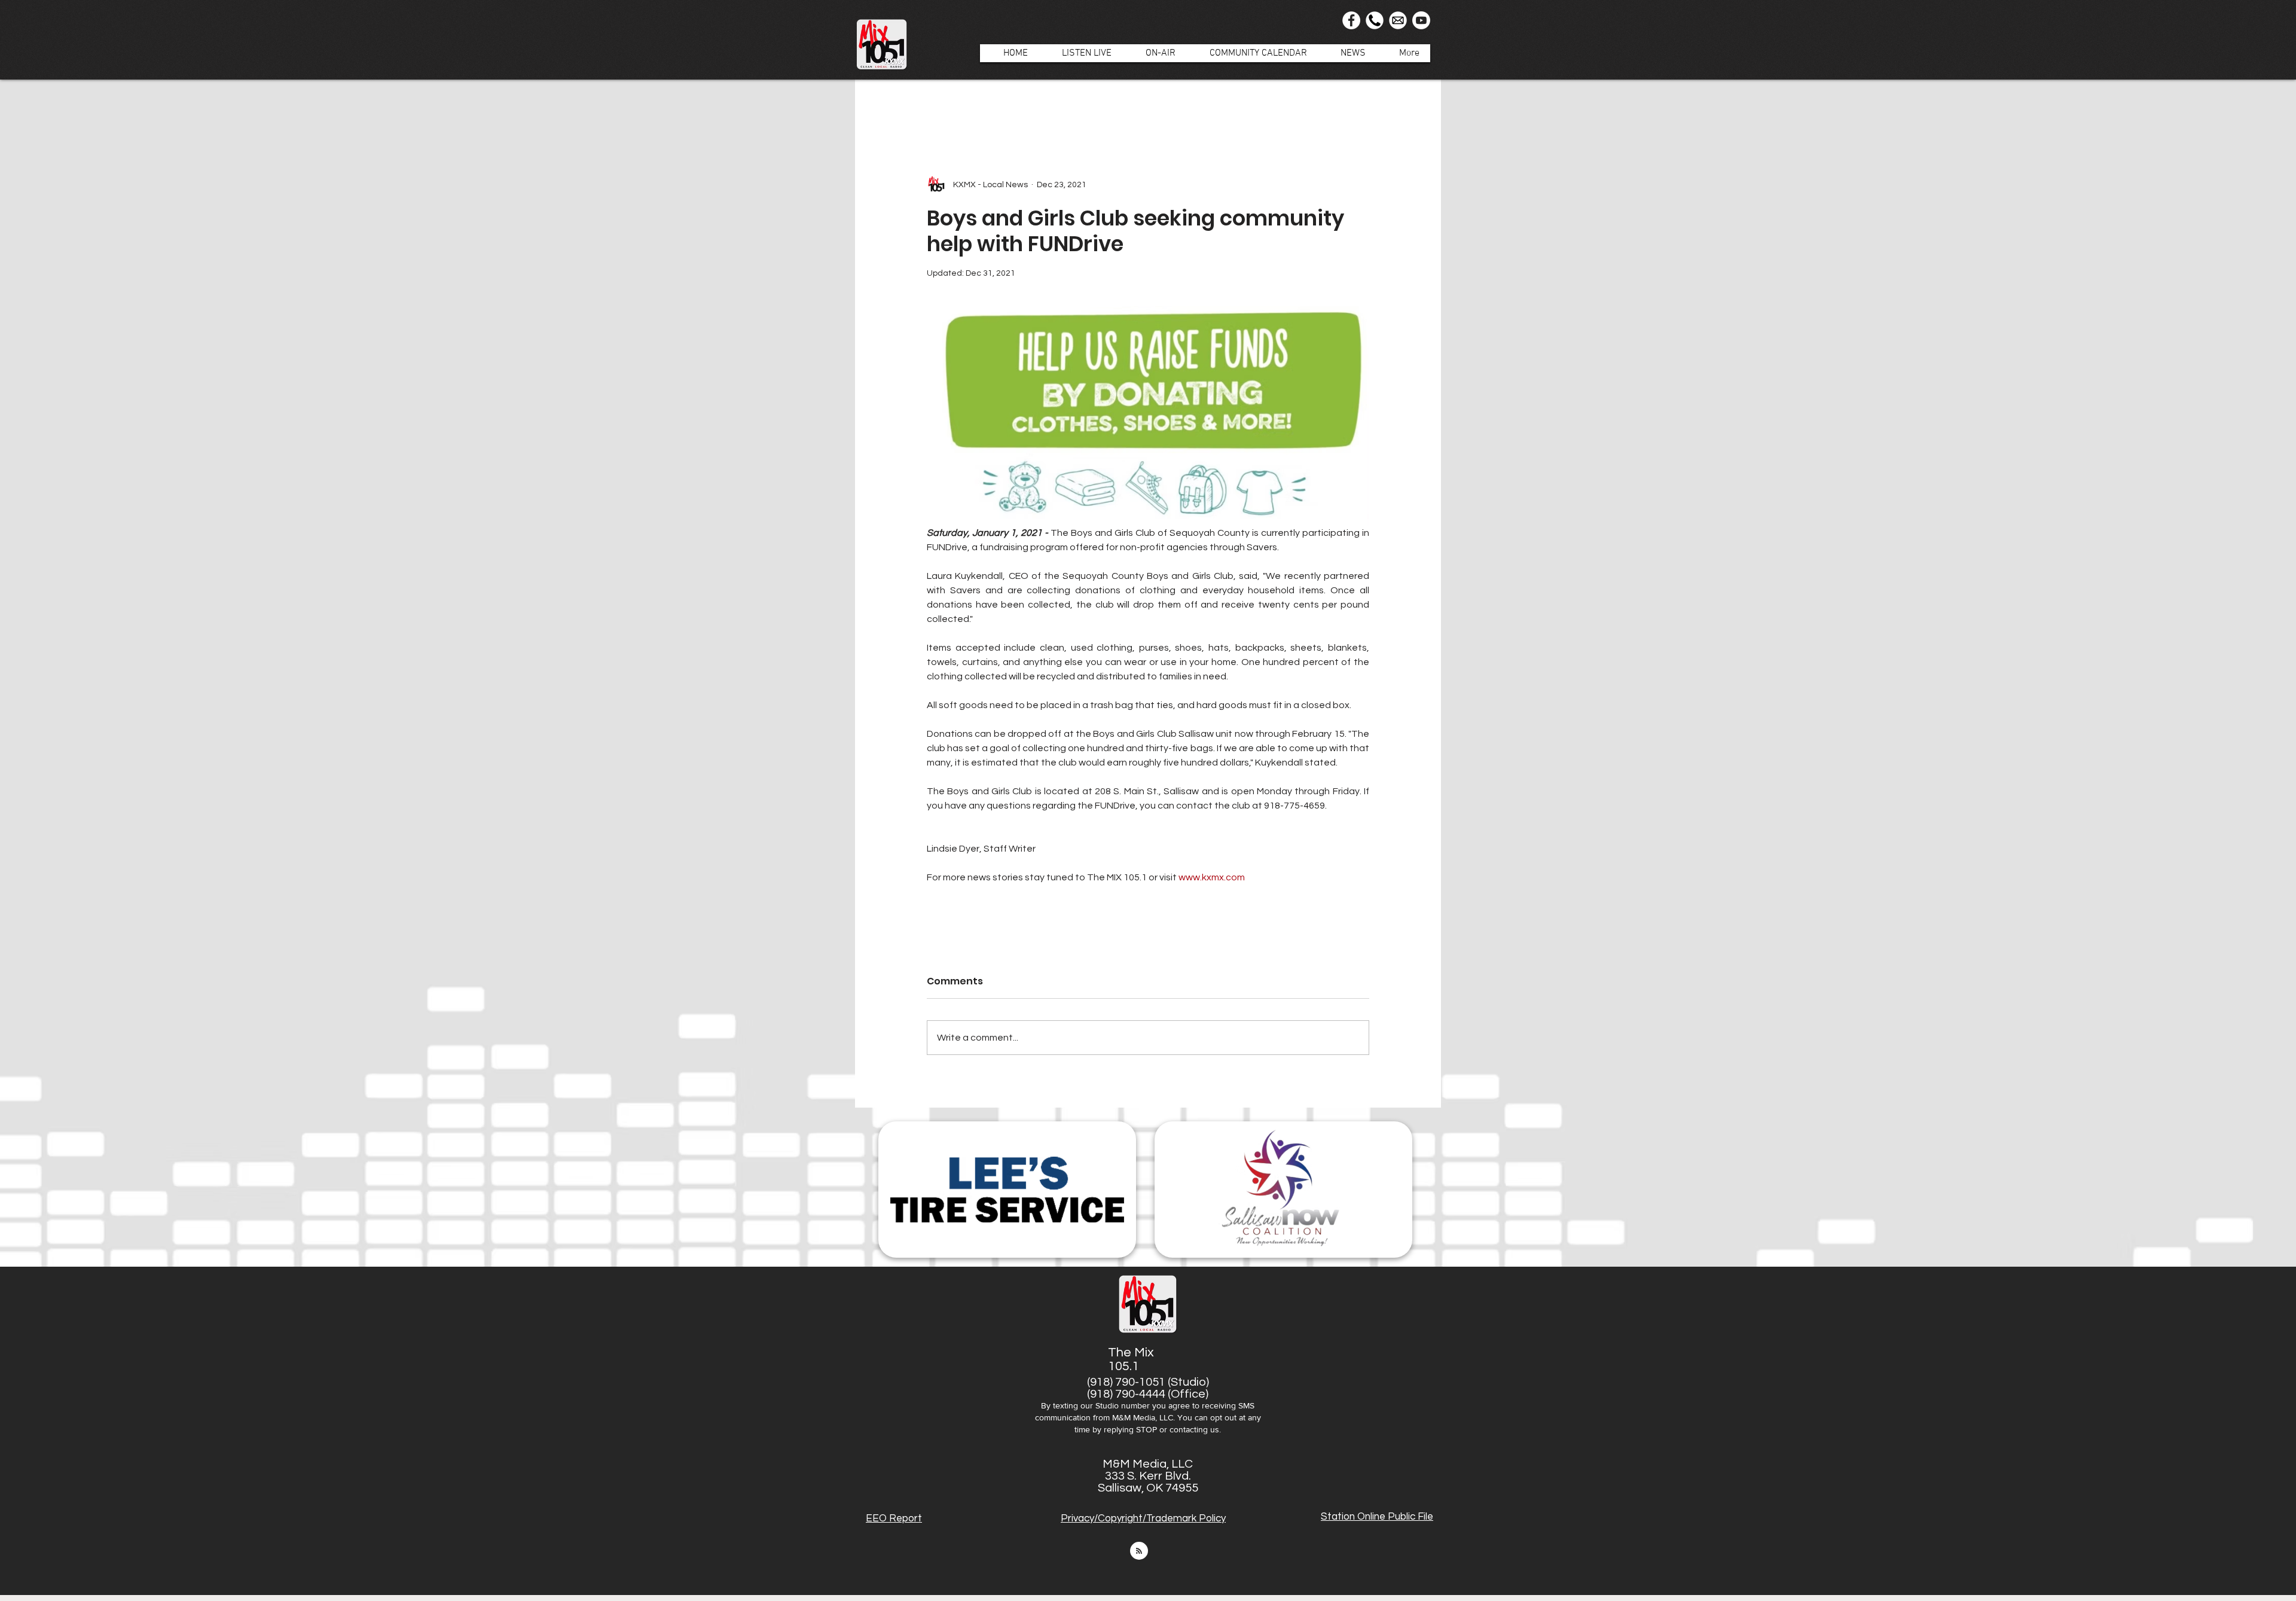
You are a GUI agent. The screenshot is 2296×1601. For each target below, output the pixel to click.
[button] (1154, 53)
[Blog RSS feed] (1139, 1551)
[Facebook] (1351, 20)
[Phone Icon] (1375, 20)
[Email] (1398, 20)
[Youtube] (1421, 20)
